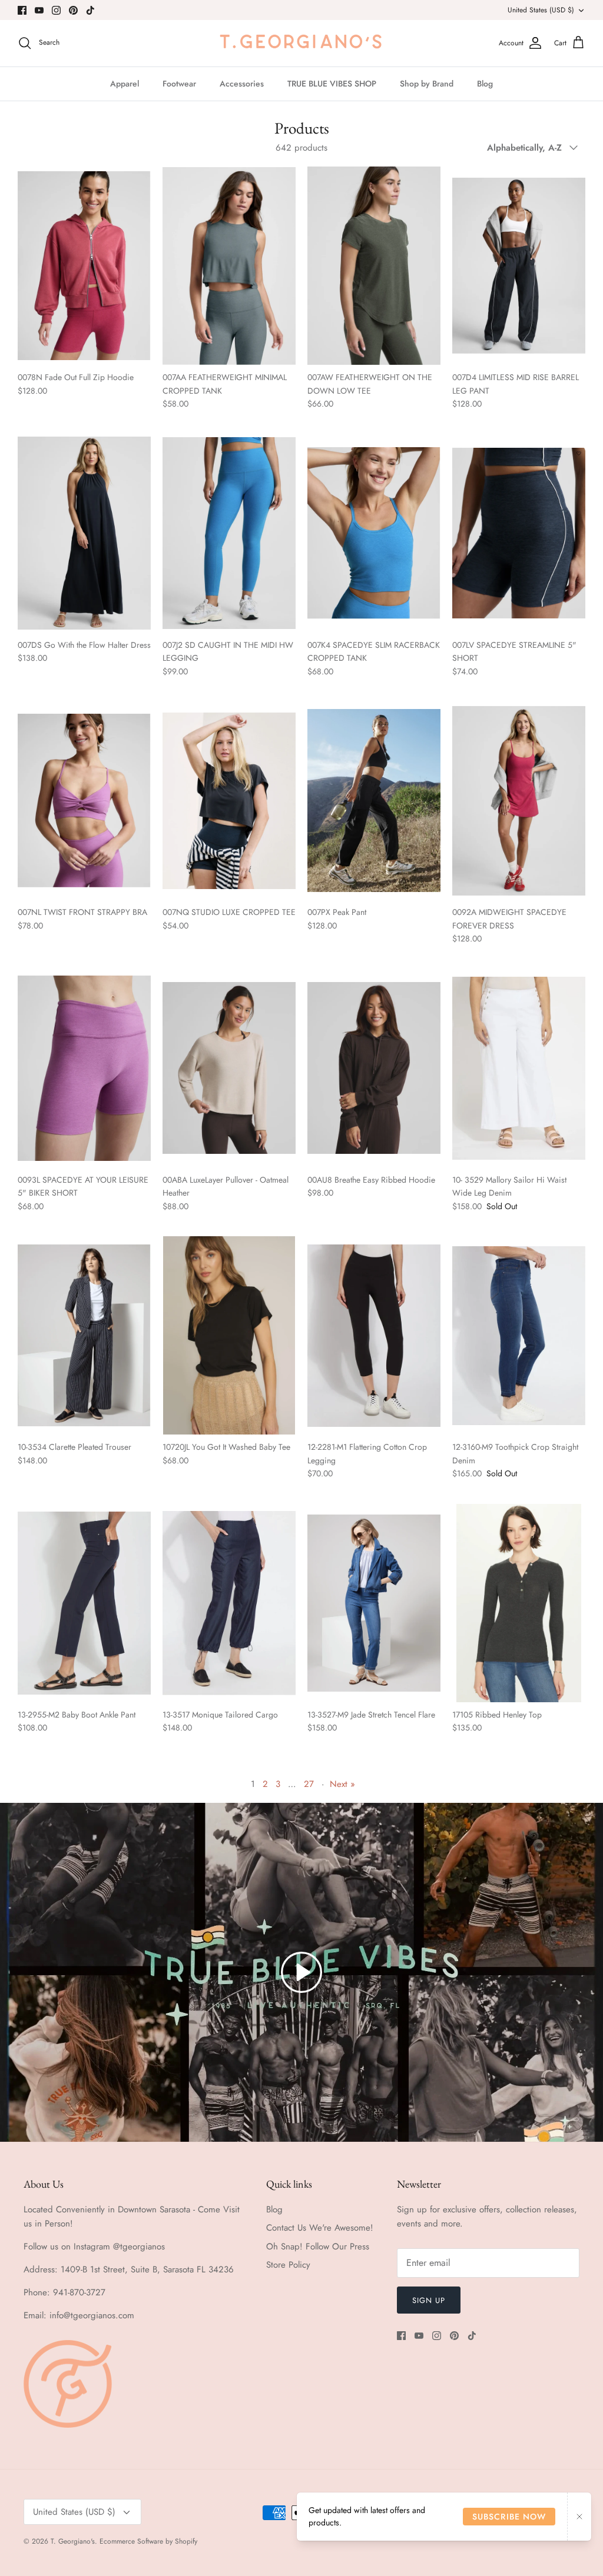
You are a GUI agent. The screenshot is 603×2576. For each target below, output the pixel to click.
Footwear (179, 84)
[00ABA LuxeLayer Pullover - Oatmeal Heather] (229, 1068)
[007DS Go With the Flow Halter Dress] (84, 533)
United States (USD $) (541, 10)
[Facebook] (22, 10)
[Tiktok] (90, 10)
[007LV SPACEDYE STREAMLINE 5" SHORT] (519, 533)
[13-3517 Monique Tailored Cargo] (229, 1603)
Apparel (125, 84)
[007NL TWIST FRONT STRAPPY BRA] (84, 801)
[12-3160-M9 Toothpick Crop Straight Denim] (519, 1335)
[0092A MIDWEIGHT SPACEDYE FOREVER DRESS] (519, 801)
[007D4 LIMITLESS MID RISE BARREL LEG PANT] (519, 266)
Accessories (242, 84)
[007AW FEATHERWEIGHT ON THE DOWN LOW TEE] (374, 266)
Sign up (429, 2300)
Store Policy (288, 2265)
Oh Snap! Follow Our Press (318, 2246)
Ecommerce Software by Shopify (148, 2541)
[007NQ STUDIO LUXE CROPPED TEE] (229, 801)
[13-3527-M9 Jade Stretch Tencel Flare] (374, 1603)
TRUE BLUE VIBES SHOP (332, 84)
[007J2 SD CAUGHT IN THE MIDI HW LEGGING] (229, 533)
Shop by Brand (427, 84)
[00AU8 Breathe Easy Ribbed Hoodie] (374, 1068)
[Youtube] (39, 10)
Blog (485, 84)
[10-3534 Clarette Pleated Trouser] (84, 1335)
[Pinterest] (73, 10)
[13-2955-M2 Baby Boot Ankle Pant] (84, 1603)
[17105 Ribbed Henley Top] (519, 1603)
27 (309, 1784)
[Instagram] (56, 10)
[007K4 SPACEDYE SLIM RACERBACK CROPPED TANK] (374, 533)
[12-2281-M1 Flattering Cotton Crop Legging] (374, 1335)
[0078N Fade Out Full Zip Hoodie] (84, 266)
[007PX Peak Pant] (374, 801)
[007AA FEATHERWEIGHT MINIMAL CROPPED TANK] (229, 266)
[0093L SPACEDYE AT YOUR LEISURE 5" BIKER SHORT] (84, 1068)
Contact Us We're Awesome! (320, 2228)
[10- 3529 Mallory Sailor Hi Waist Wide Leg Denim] (519, 1068)
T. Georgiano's (73, 2541)
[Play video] (301, 1972)
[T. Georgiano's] (301, 43)
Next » (342, 1784)
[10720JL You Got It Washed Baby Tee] (229, 1335)
